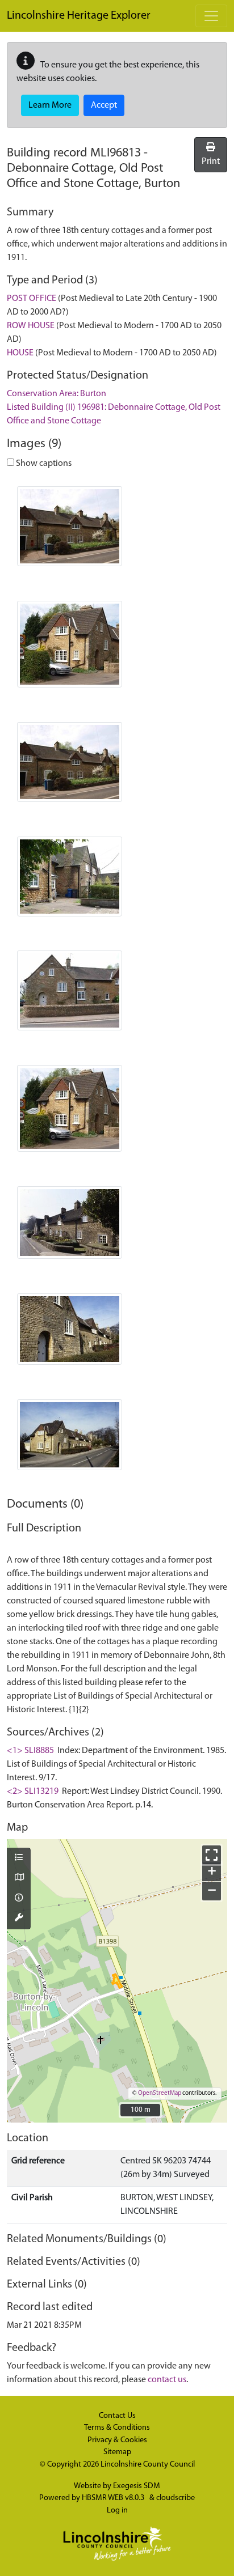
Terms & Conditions (117, 2428)
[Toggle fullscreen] (212, 1855)
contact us (167, 2380)
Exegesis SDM (137, 2486)
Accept (104, 105)
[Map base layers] (19, 1878)
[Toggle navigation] (211, 16)
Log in (117, 2511)
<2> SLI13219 (33, 1792)
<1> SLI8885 (30, 1751)
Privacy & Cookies (117, 2440)
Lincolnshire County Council (148, 2465)
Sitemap (117, 2452)
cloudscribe (175, 2498)
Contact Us (117, 2416)
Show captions (43, 464)
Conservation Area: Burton (57, 394)
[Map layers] (19, 1858)
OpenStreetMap (160, 2093)
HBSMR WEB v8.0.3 (114, 2498)
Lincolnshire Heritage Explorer (79, 16)
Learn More (50, 105)
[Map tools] (19, 1919)
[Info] (19, 1899)
